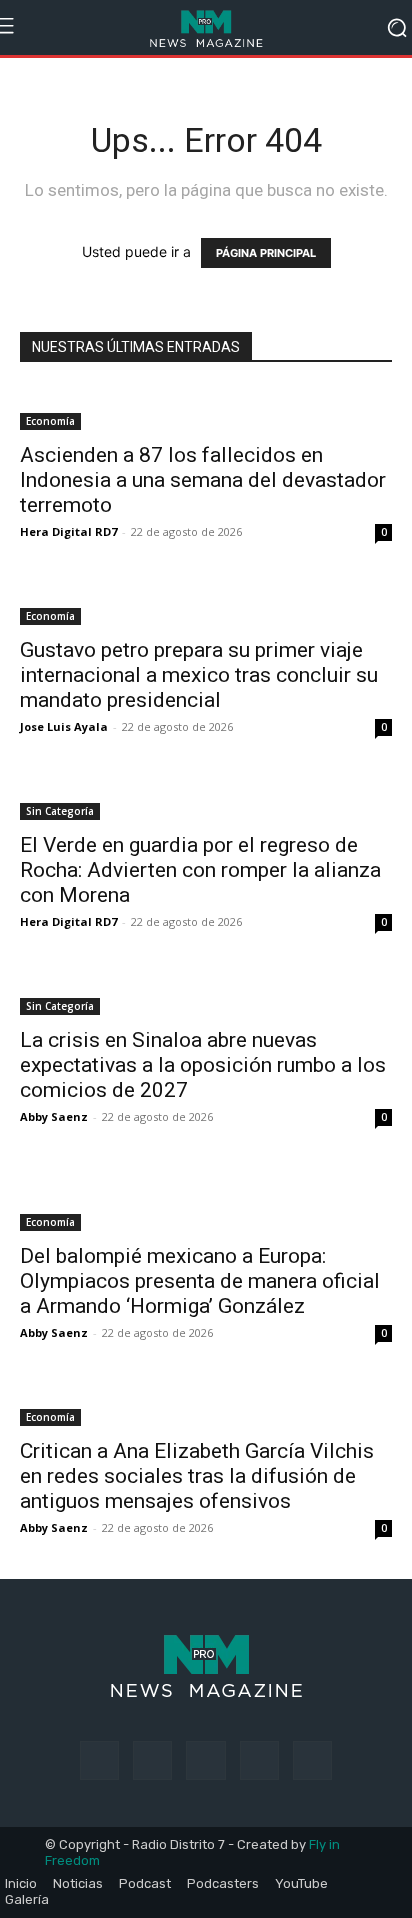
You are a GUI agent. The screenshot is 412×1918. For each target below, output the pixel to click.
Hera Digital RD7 (68, 531)
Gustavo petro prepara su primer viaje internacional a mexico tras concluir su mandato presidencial (199, 675)
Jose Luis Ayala (64, 726)
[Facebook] (99, 1760)
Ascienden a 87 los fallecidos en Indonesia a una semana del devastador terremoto (203, 480)
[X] (259, 1760)
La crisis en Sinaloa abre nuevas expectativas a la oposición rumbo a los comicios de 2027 (203, 1065)
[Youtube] (312, 1760)
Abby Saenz (54, 1116)
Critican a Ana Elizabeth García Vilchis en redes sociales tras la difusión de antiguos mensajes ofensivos (197, 1476)
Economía (50, 421)
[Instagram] (152, 1760)
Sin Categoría (60, 811)
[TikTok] (205, 1760)
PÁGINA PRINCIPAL (266, 253)
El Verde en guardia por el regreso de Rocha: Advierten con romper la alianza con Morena (200, 870)
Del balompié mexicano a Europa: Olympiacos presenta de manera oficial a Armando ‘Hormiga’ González (200, 1281)
